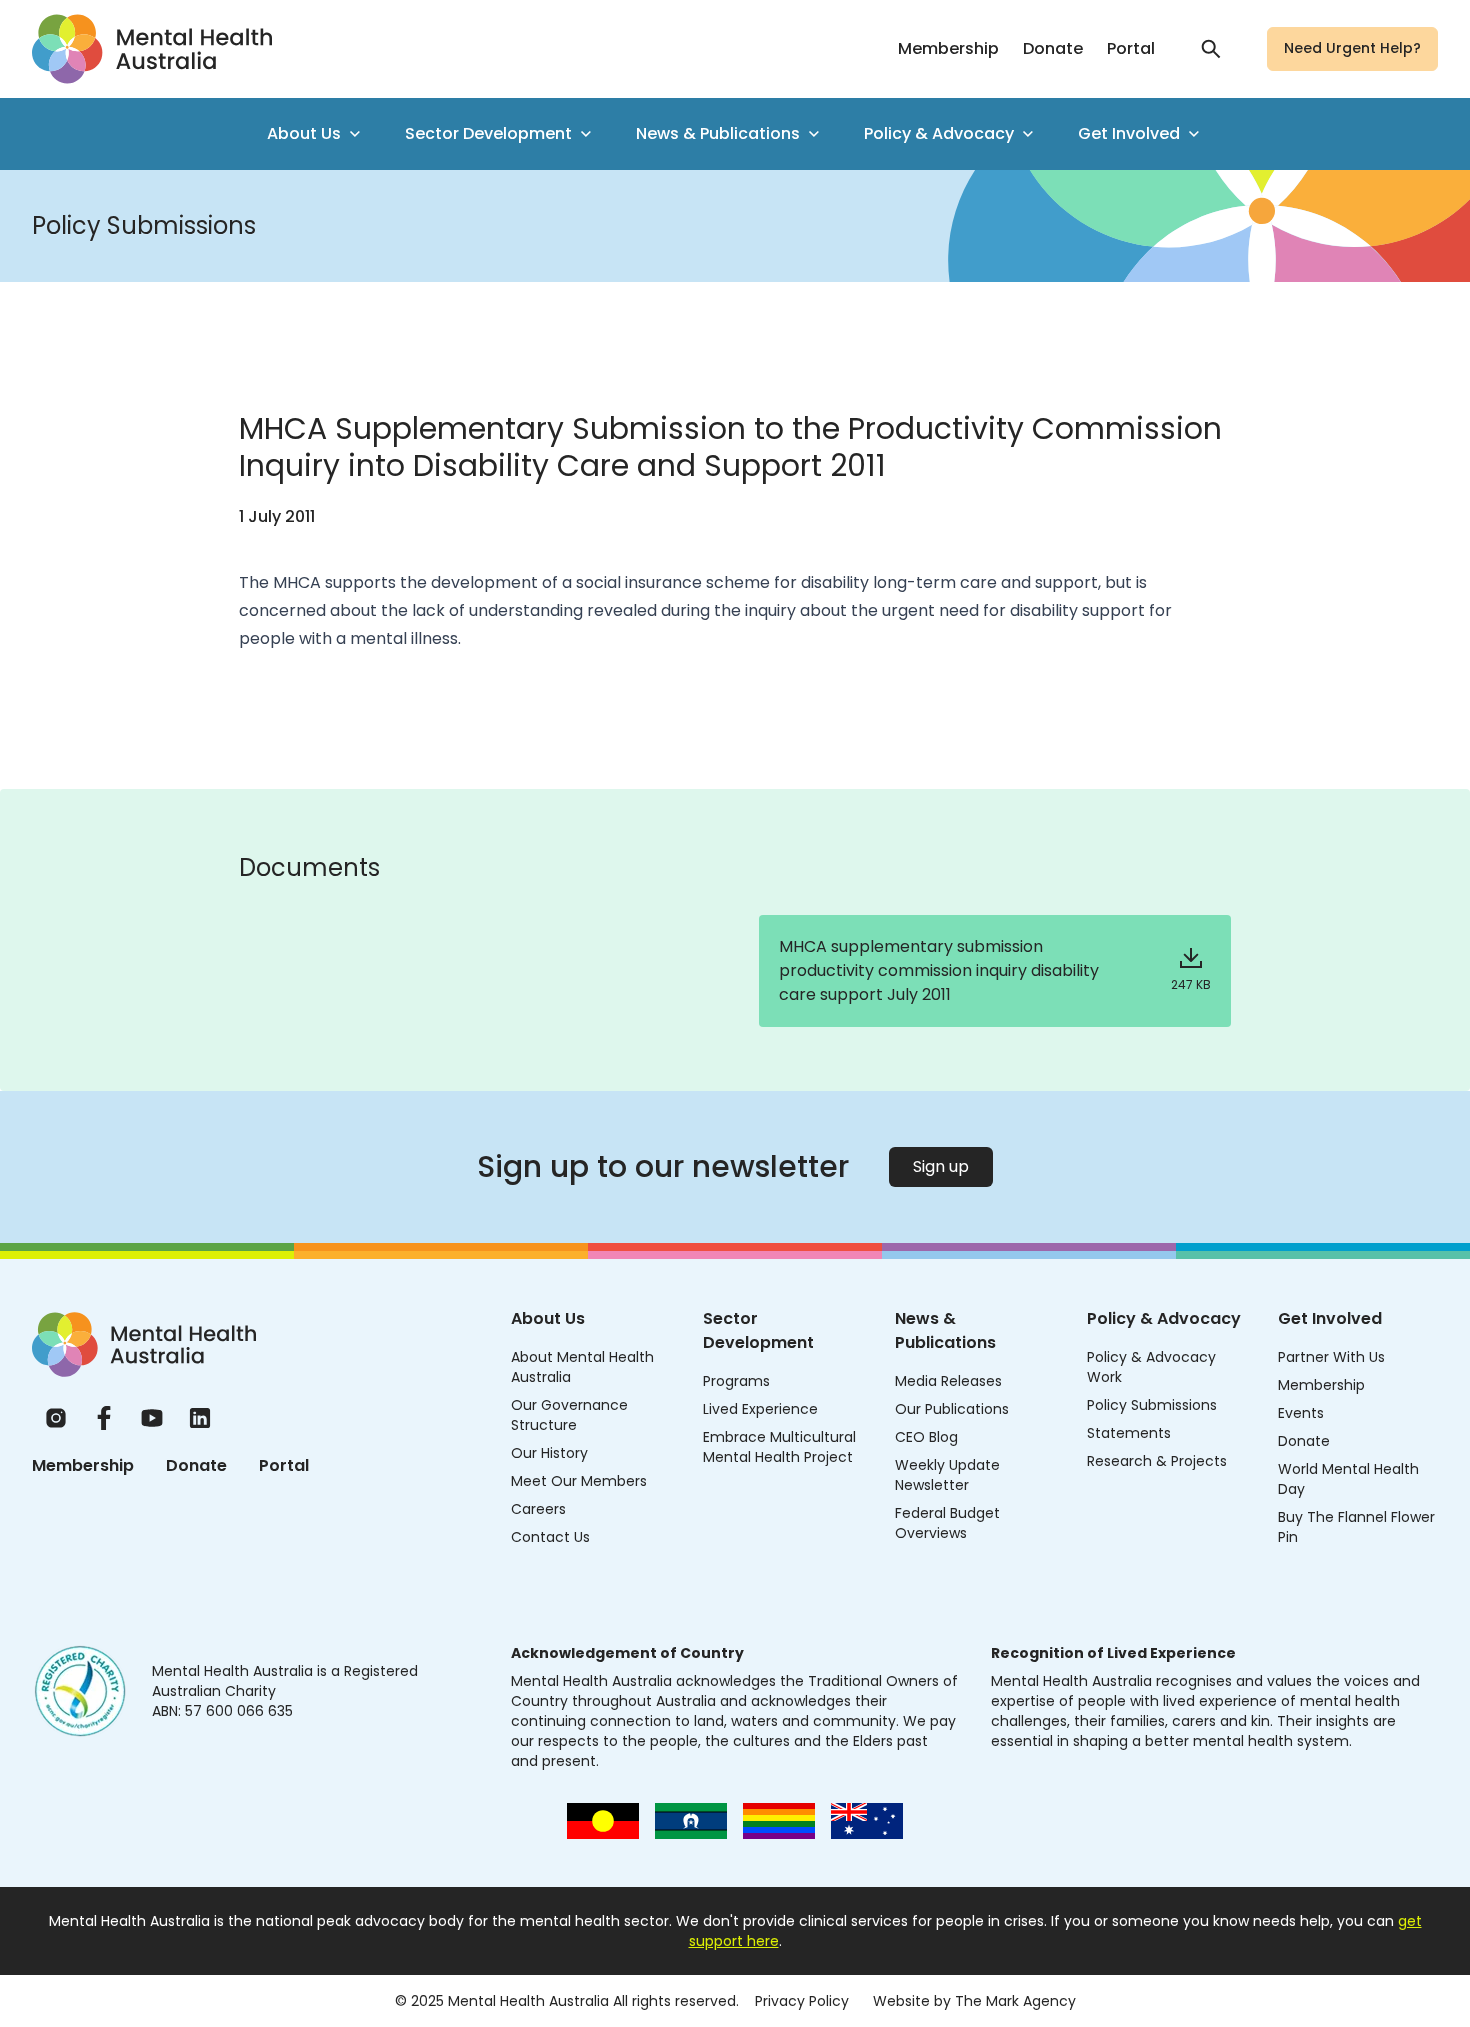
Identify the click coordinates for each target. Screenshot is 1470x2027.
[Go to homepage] (152, 49)
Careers (538, 1509)
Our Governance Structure (569, 1415)
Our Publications (952, 1409)
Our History (549, 1453)
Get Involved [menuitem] (1129, 133)
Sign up (941, 1166)
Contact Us (550, 1537)
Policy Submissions (1152, 1405)
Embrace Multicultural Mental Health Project (779, 1447)
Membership (948, 48)
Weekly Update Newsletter (947, 1475)
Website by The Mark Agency (974, 2001)
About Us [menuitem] (304, 133)
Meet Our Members (579, 1481)
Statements (1129, 1433)
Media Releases (948, 1381)
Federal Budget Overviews (947, 1523)
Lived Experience (760, 1409)
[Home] (144, 1344)
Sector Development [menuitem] (488, 133)
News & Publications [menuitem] (718, 133)
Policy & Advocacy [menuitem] (939, 133)
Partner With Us (1331, 1357)
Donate (1053, 48)
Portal (1131, 48)
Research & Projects (1157, 1461)
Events (1301, 1413)
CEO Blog (926, 1437)
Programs (736, 1381)
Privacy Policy (802, 2001)
